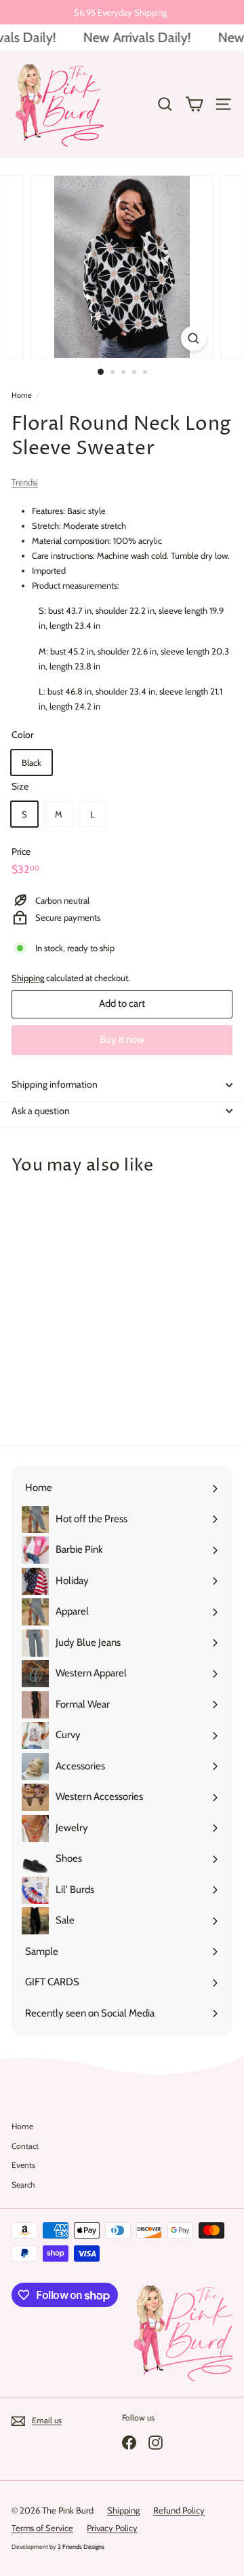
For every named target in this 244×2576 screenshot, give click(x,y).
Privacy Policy (112, 2528)
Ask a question (41, 1111)
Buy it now (122, 1039)
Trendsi (25, 482)
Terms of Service (42, 2528)
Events (23, 2165)
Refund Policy (179, 2510)
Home (22, 395)
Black (32, 762)
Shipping (28, 978)
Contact (25, 2146)
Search (23, 2185)
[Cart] (194, 104)
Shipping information (55, 1084)
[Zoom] (194, 338)
